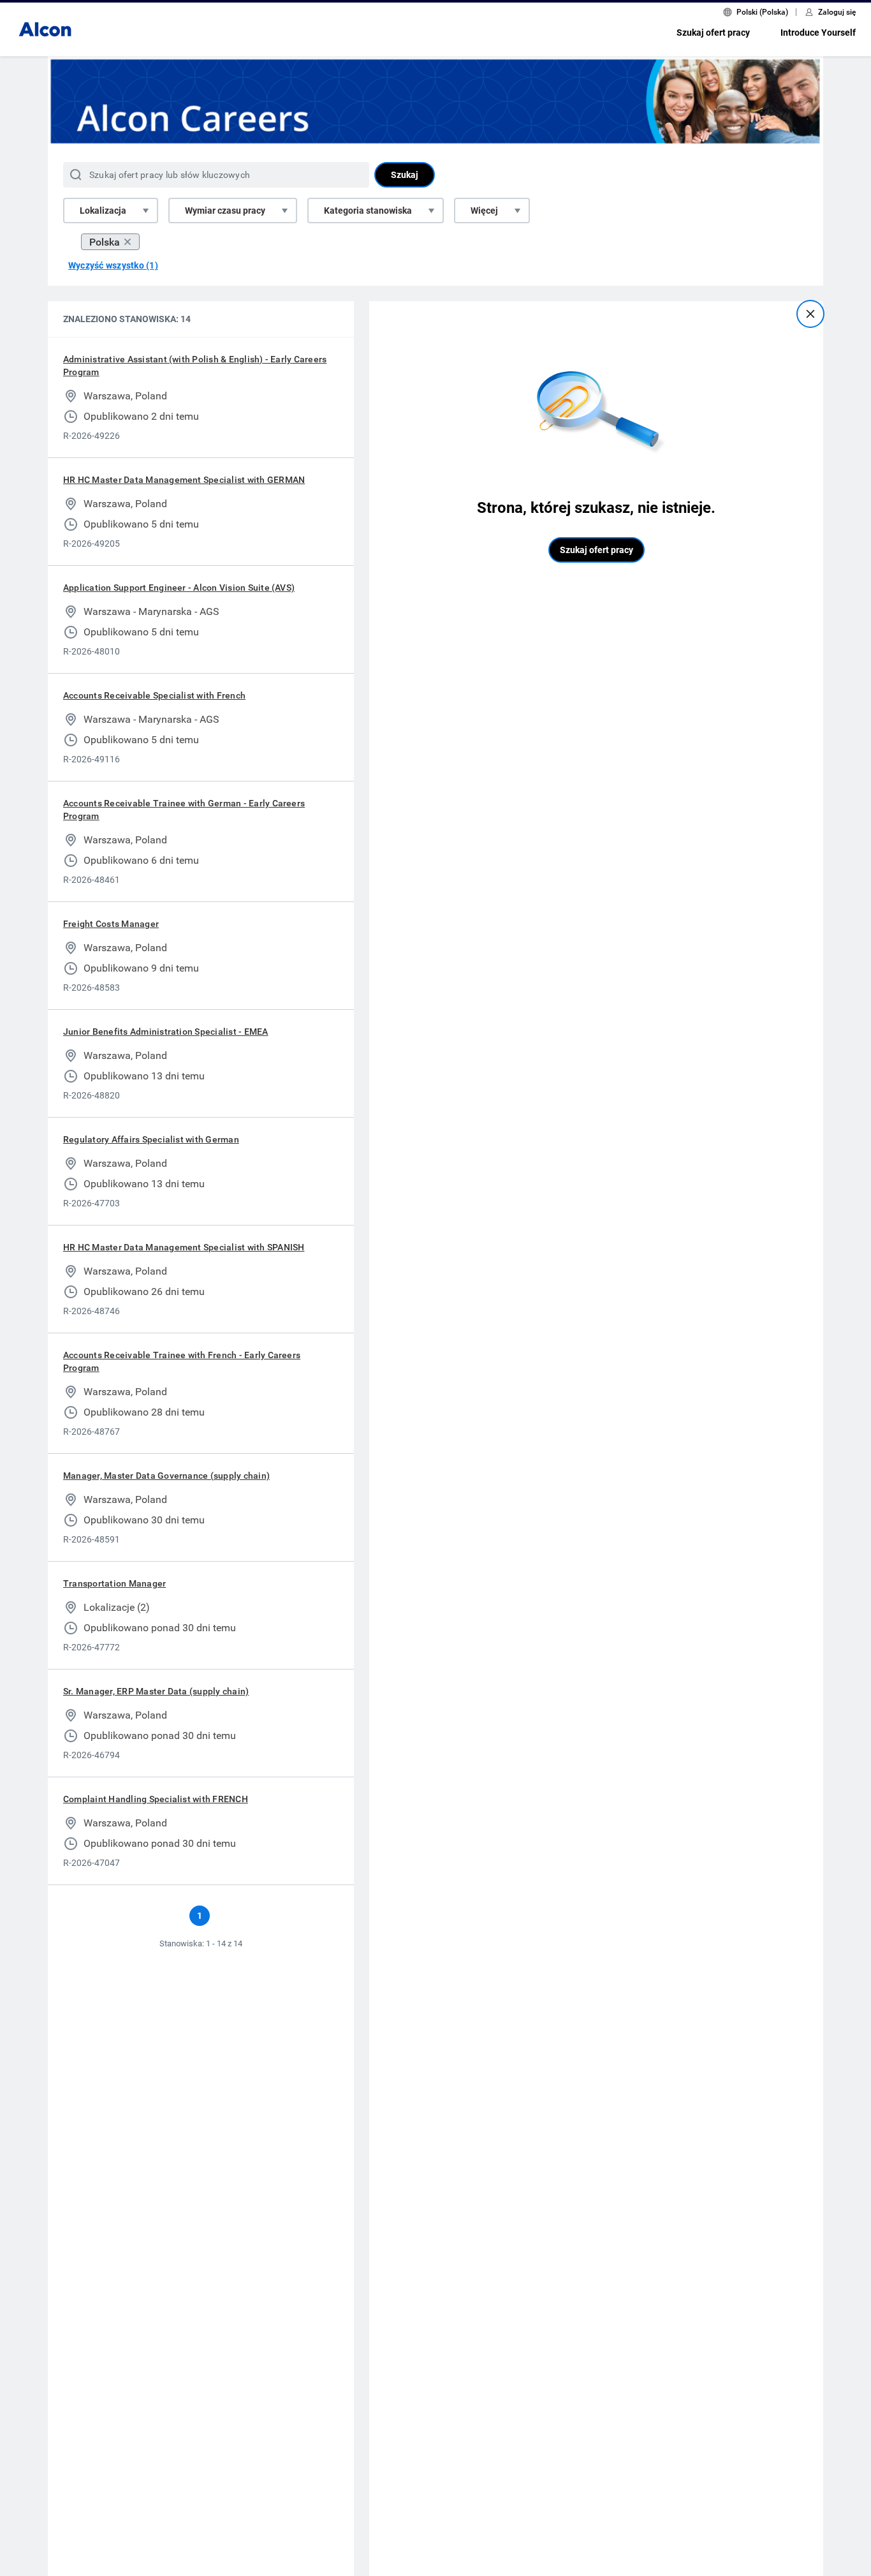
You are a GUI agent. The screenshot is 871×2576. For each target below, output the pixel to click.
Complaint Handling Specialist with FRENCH (156, 1799)
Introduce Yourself (818, 33)
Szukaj (405, 175)
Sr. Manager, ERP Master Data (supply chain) (156, 1691)
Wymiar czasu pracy (225, 211)
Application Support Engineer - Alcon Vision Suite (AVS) (179, 588)
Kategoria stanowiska (368, 211)
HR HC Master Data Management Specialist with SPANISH (184, 1247)
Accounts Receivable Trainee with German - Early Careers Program (184, 810)
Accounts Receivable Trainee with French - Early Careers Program (182, 1361)
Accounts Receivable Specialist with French (154, 695)
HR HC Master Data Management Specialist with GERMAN (184, 480)
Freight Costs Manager (111, 924)
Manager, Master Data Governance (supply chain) (166, 1476)
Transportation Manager (114, 1583)
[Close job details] (810, 314)
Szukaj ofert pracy (713, 33)
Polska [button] (105, 242)
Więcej (484, 211)
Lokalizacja (103, 211)
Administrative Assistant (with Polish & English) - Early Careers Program (195, 366)
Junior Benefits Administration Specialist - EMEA (166, 1032)
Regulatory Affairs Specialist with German (151, 1139)
